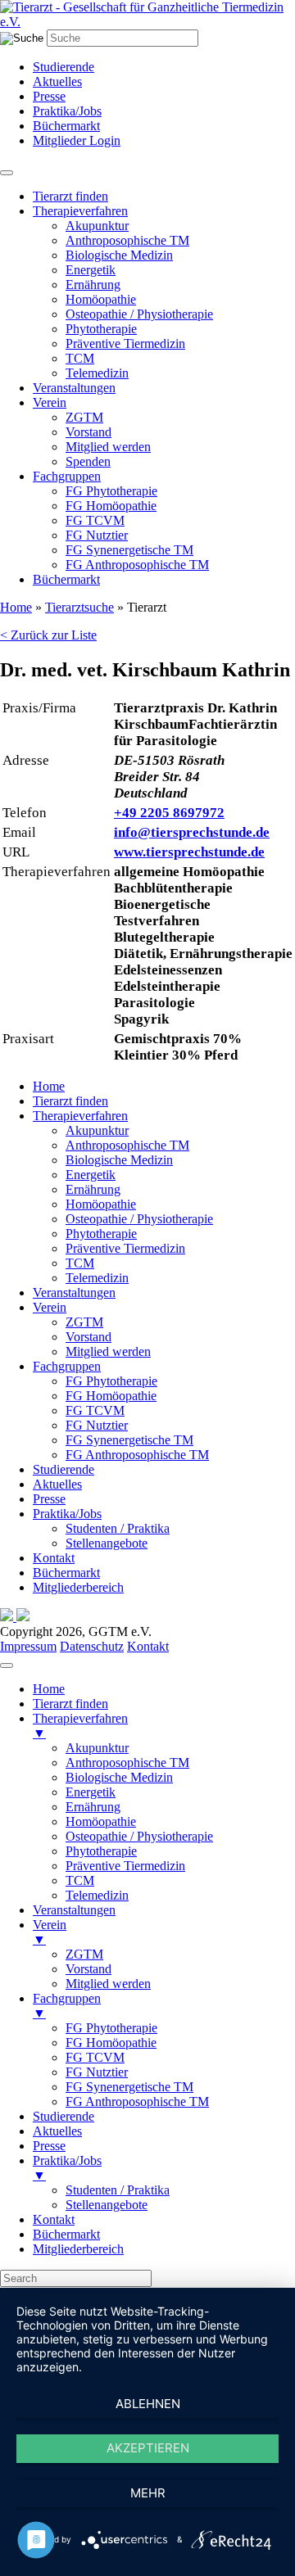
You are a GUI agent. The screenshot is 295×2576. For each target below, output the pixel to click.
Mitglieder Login (77, 140)
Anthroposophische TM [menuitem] (127, 1763)
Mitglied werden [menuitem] (108, 1984)
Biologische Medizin (119, 255)
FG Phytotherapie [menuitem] (111, 2028)
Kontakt (54, 1558)
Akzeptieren (148, 2448)
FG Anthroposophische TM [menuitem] (137, 2101)
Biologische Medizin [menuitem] (119, 1777)
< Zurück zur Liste (48, 635)
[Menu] (7, 1665)
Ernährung (93, 285)
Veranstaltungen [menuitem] (74, 1910)
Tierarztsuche (79, 607)
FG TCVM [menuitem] (95, 2057)
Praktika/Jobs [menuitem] (67, 2168)
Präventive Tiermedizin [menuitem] (125, 1866)
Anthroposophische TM (127, 240)
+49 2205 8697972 (169, 813)
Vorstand (88, 432)
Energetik (91, 270)
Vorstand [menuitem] (88, 1969)
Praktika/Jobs (67, 111)
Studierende (64, 67)
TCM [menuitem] (80, 1880)
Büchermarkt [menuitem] (66, 2234)
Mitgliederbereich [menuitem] (78, 2249)
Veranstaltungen (74, 388)
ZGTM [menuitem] (84, 1954)
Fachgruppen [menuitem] (67, 2006)
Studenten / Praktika (118, 1528)
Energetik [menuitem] (91, 1792)
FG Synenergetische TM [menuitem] (129, 2087)
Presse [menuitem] (49, 2146)
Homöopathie (101, 299)
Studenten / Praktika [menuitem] (118, 2190)
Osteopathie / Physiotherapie (139, 314)
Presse (49, 96)
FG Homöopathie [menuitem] (111, 2043)
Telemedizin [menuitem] (97, 1895)
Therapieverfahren (80, 211)
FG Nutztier (97, 535)
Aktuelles (57, 81)
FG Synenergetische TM (129, 550)
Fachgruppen (67, 476)
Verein (50, 402)
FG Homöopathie (111, 506)
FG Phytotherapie (111, 491)
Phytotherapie (101, 329)
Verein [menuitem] (50, 1932)
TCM (80, 358)
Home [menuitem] (49, 1689)
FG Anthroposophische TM (137, 565)
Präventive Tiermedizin (125, 343)
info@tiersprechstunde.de (192, 832)
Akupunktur (97, 226)
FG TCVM (95, 520)
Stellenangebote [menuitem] (107, 2205)
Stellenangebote (107, 1543)
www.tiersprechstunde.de (189, 852)
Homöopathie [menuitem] (101, 1821)
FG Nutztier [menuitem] (97, 2072)
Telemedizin (97, 373)
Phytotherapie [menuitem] (101, 1851)
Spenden (88, 461)
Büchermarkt (66, 126)
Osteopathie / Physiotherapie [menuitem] (139, 1836)
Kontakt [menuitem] (54, 2219)
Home (16, 607)
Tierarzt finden (70, 196)
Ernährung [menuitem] (93, 1807)
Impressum (28, 1646)
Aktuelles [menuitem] (57, 2131)
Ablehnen (148, 2404)
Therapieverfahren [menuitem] (80, 1726)
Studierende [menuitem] (64, 2116)
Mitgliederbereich (78, 1587)
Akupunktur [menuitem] (97, 1748)
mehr (148, 2493)
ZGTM (84, 417)
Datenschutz (92, 1646)
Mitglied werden (108, 447)
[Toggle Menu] (7, 173)
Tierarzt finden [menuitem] (70, 1704)
